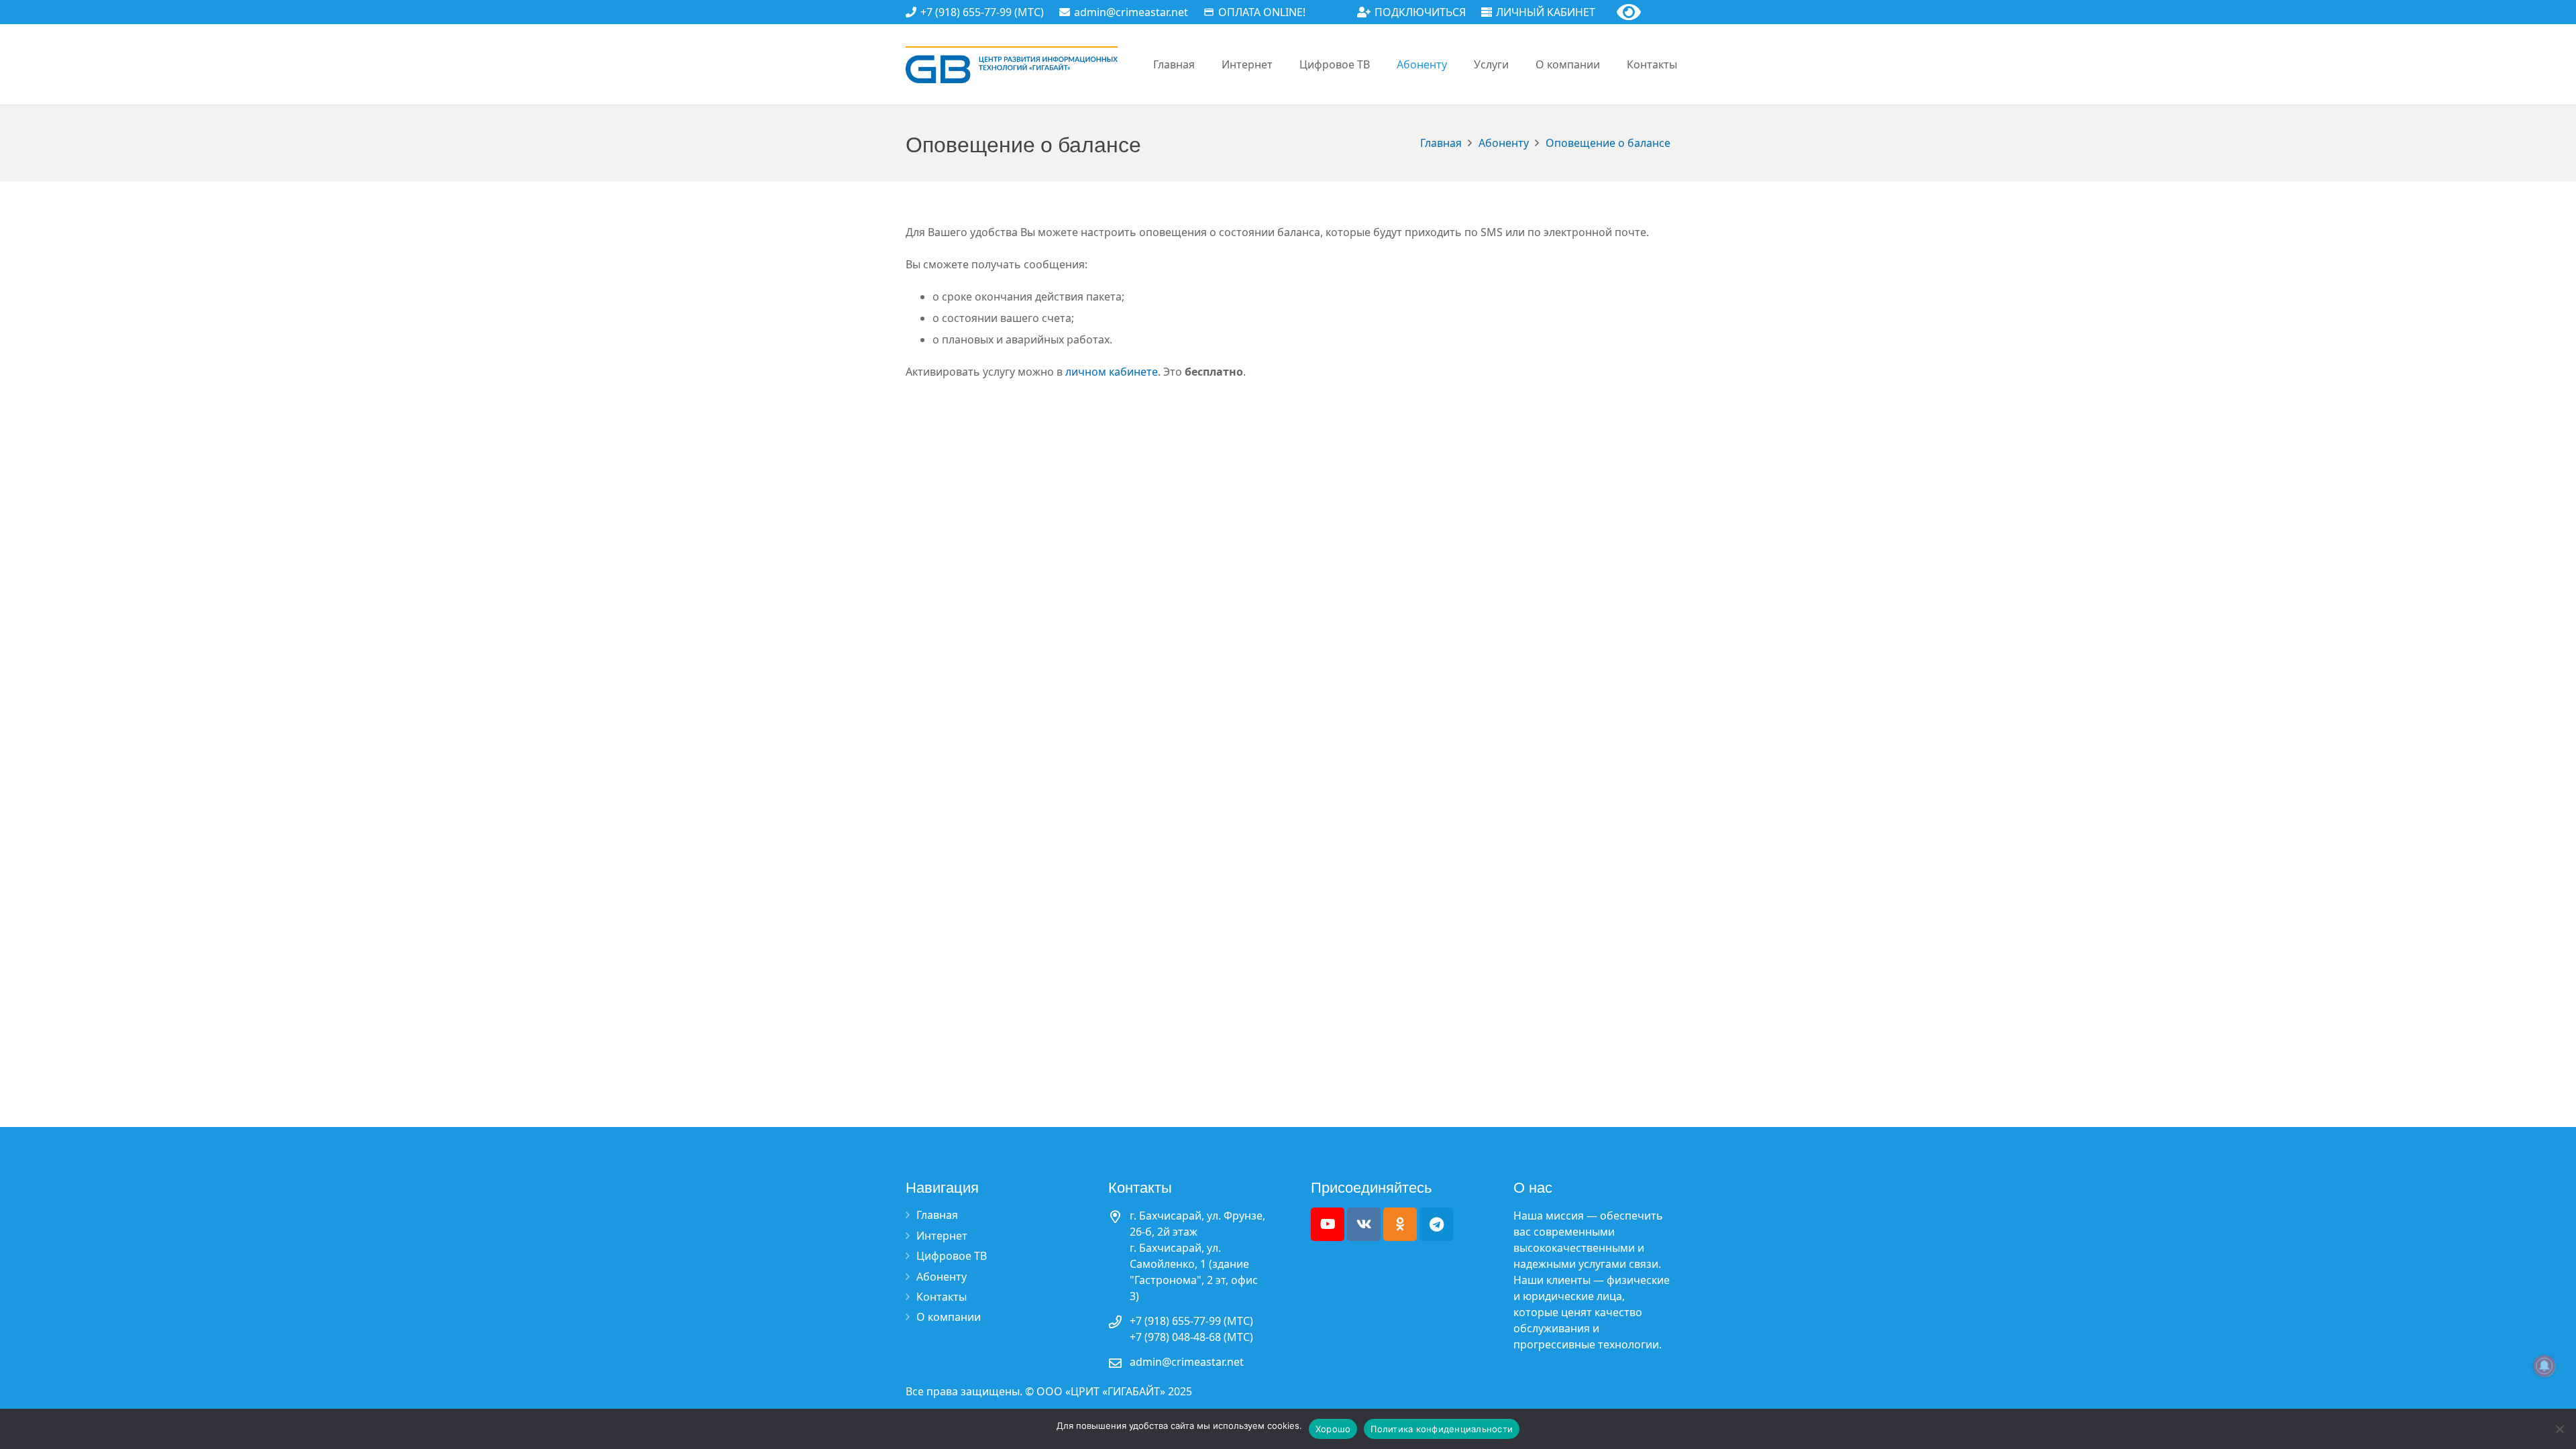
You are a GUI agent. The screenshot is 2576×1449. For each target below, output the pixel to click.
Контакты (942, 1297)
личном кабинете (1112, 372)
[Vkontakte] (1364, 1224)
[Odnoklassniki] (1400, 1224)
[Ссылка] (1012, 65)
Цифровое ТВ (952, 1256)
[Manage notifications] (2544, 1366)
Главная (937, 1215)
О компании (949, 1317)
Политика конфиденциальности (1442, 1429)
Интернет (942, 1236)
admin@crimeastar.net (1187, 1362)
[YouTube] (1328, 1224)
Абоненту (942, 1277)
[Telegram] (1436, 1224)
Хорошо (1333, 1429)
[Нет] (2559, 1429)
